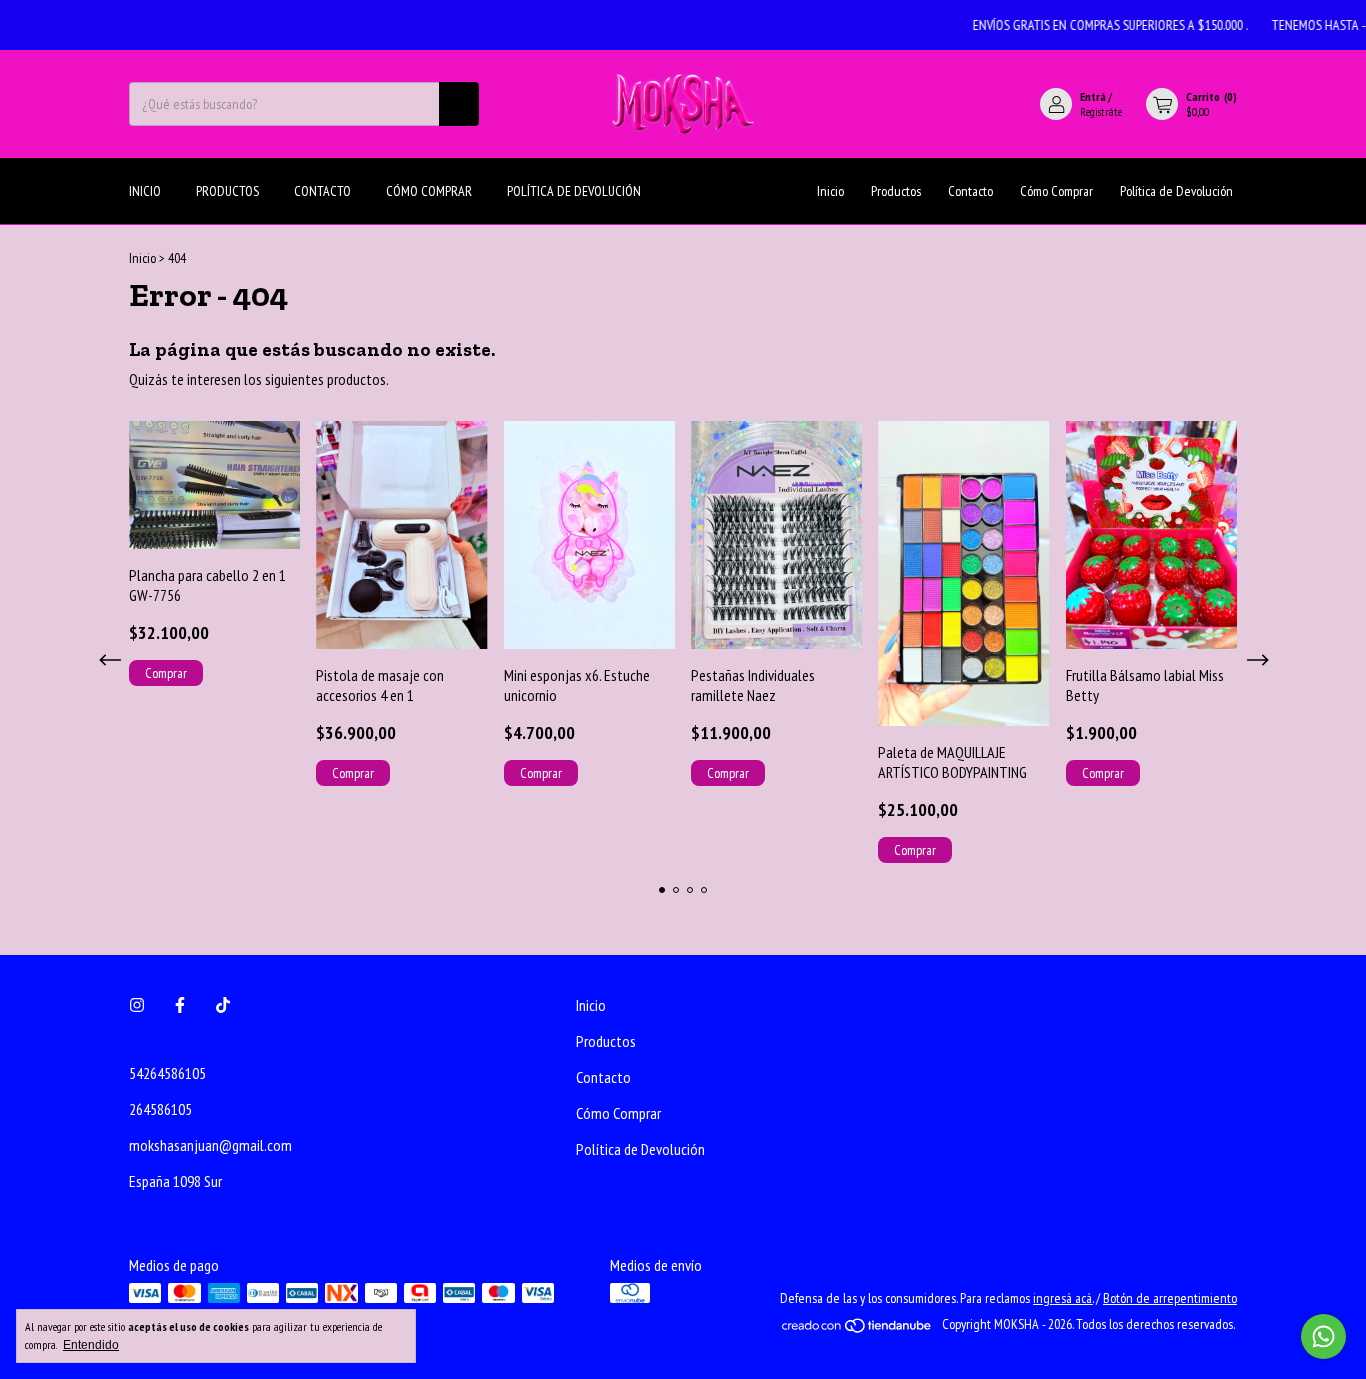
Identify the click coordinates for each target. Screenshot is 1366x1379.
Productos (227, 191)
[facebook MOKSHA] (180, 1005)
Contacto (322, 191)
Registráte (1101, 111)
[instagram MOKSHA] (137, 1005)
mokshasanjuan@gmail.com (210, 1145)
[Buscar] (459, 104)
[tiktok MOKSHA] (223, 1005)
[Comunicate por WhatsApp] (1323, 1336)
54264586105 (167, 1073)
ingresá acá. (1063, 1298)
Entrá (1093, 96)
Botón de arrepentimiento (1170, 1298)
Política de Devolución (574, 191)
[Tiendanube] (857, 1330)
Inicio (145, 191)
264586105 (160, 1109)
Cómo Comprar (429, 191)
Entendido (91, 1345)
